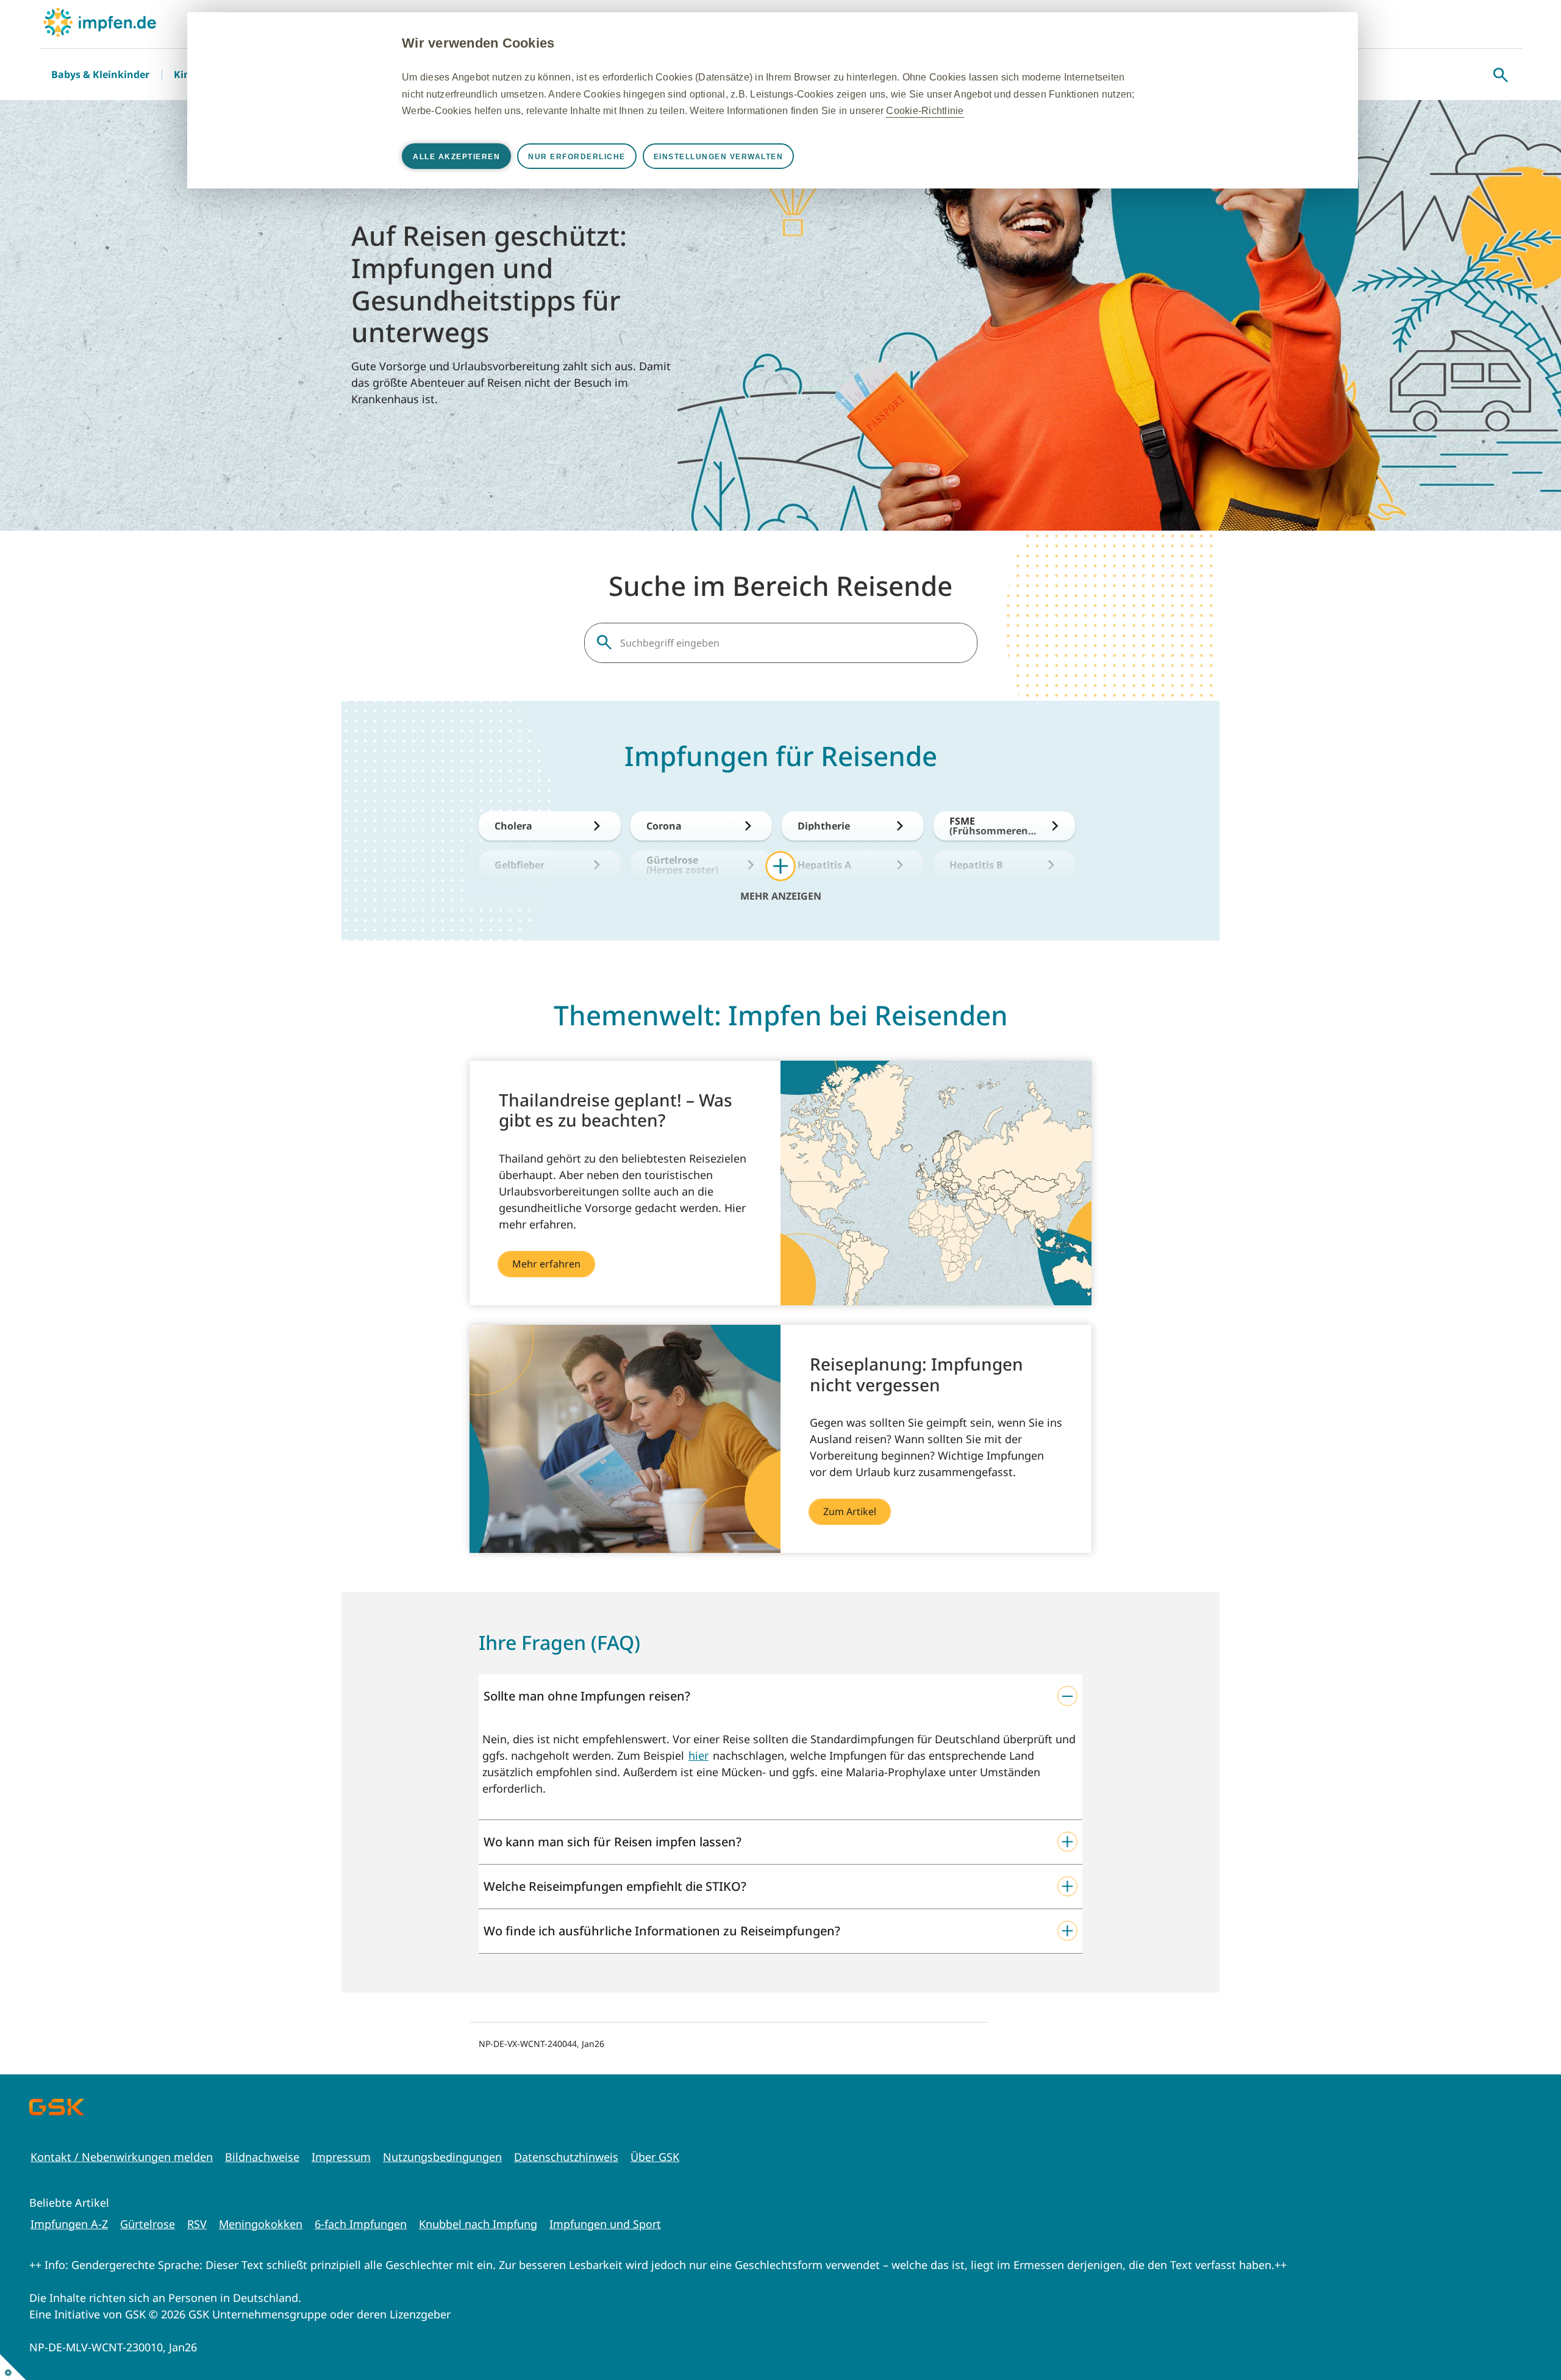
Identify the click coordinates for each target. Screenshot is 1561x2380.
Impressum (341, 2157)
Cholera (513, 826)
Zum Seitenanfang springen (1514, 2333)
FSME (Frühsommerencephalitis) (994, 826)
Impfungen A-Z (69, 2224)
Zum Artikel (850, 1511)
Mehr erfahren (546, 1264)
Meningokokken (261, 2224)
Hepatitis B (976, 865)
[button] (780, 1696)
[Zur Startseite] (100, 22)
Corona (664, 826)
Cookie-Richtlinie (925, 111)
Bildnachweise (262, 2157)
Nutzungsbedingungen (442, 2157)
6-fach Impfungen (361, 2224)
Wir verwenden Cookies (478, 43)
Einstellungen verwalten (719, 157)
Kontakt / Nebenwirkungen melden (122, 2157)
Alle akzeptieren (456, 157)
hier (698, 1755)
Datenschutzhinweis (566, 2157)
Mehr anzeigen (781, 895)
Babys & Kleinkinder (100, 74)
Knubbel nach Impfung (478, 2224)
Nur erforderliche (577, 157)
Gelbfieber (520, 865)
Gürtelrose (148, 2224)
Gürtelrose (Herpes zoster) (682, 865)
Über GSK (655, 2157)
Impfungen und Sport (605, 2224)
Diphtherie (824, 826)
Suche (1501, 75)
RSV (197, 2224)
